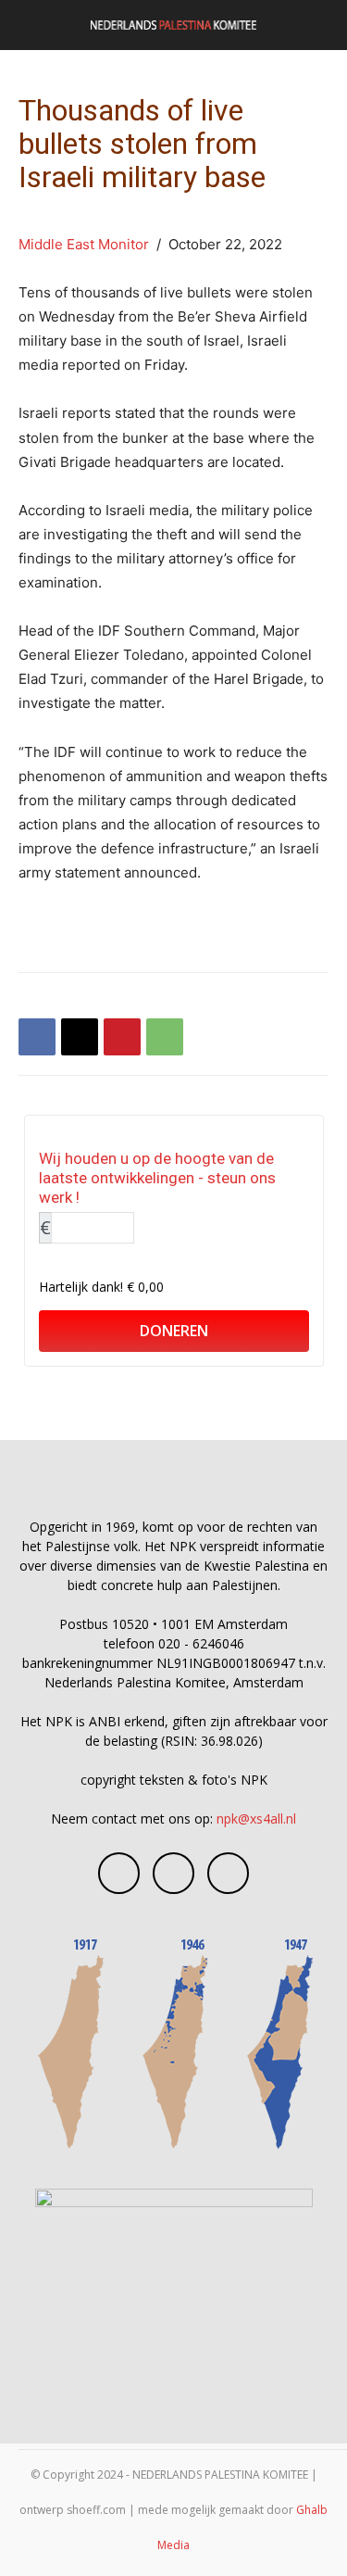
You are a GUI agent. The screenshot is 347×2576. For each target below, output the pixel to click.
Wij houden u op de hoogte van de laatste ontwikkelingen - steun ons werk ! (157, 1178)
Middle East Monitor (86, 244)
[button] (31, 25)
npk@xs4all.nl (256, 1818)
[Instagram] (173, 1873)
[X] (80, 1037)
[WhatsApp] (165, 1037)
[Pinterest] (122, 1037)
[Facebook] (37, 1037)
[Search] (321, 25)
